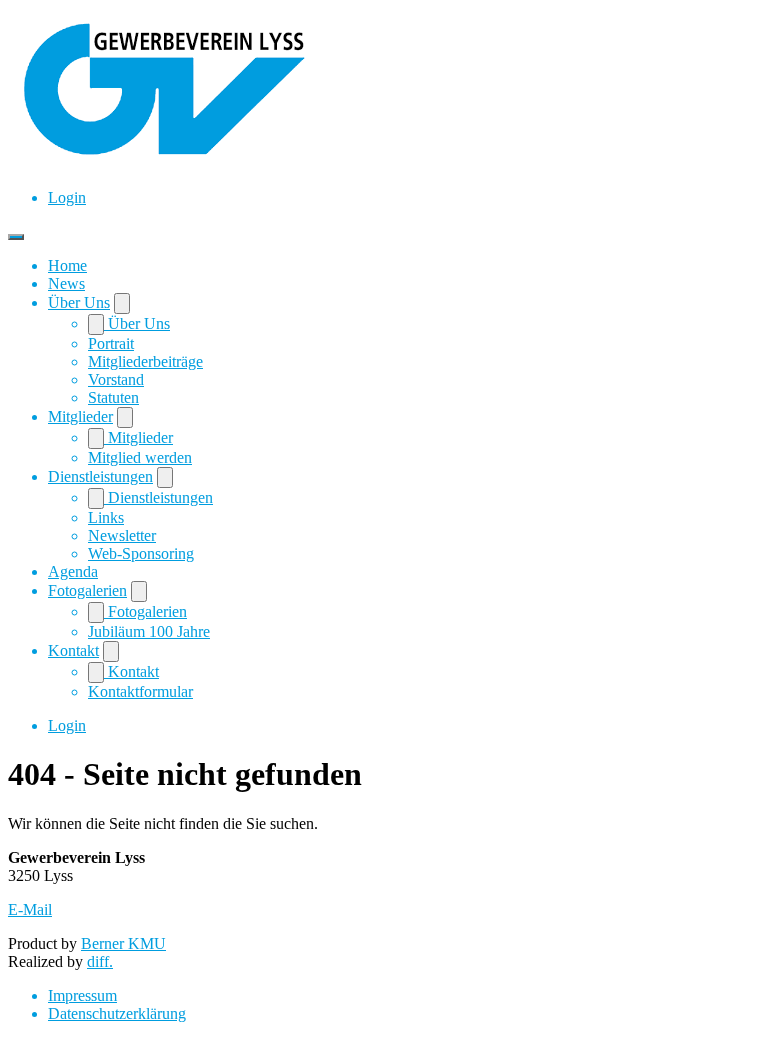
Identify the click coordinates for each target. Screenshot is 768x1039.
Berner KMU (123, 943)
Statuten (113, 397)
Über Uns (79, 302)
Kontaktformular (140, 691)
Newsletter (122, 535)
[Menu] (16, 237)
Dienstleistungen (100, 476)
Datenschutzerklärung (117, 1013)
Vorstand (116, 379)
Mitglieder (80, 416)
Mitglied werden (140, 457)
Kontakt (73, 650)
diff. (100, 961)
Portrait (111, 343)
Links (106, 517)
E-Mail (30, 909)
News (66, 283)
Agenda (73, 571)
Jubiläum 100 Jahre (149, 631)
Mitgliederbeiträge (145, 361)
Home (67, 265)
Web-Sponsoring (141, 553)
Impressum (82, 995)
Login (67, 197)
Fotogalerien (87, 590)
